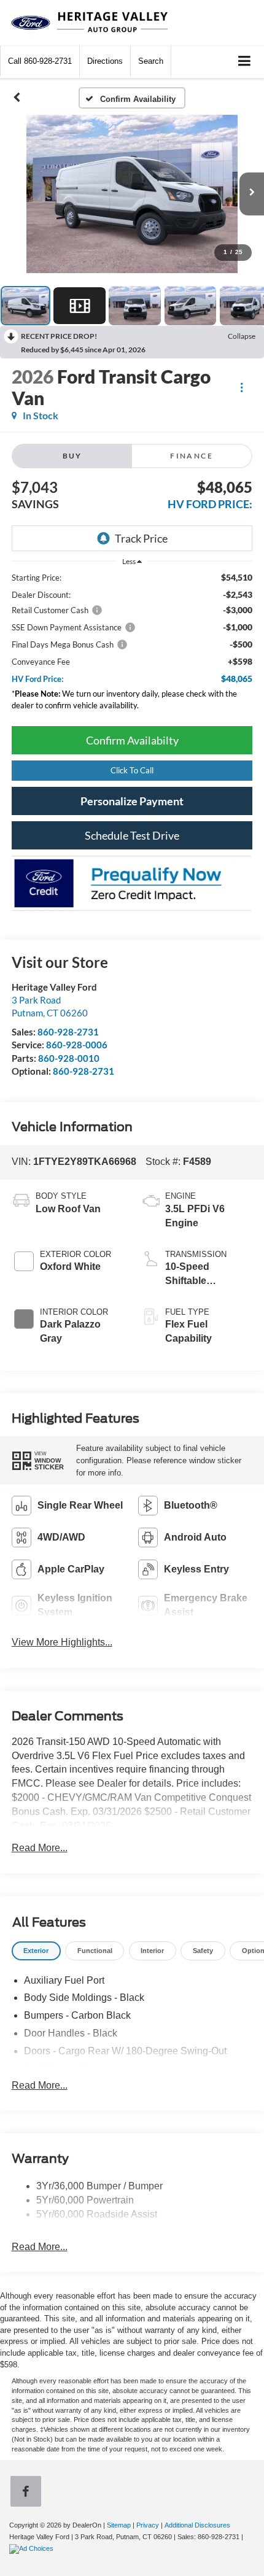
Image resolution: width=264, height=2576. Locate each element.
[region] (132, 644)
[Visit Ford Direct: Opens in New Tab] (33, 2548)
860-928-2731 (68, 1032)
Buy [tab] (72, 456)
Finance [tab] (192, 456)
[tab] (36, 1951)
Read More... (40, 1848)
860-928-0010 (69, 1058)
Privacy (148, 2525)
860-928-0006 (77, 1045)
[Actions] (242, 387)
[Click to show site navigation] (245, 62)
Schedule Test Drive (132, 835)
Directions (105, 61)
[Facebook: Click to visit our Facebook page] (28, 2493)
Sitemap (119, 2525)
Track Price (141, 538)
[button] (40, 61)
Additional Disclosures (197, 2525)
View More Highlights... (62, 1642)
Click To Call (132, 770)
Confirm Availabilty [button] (132, 740)
